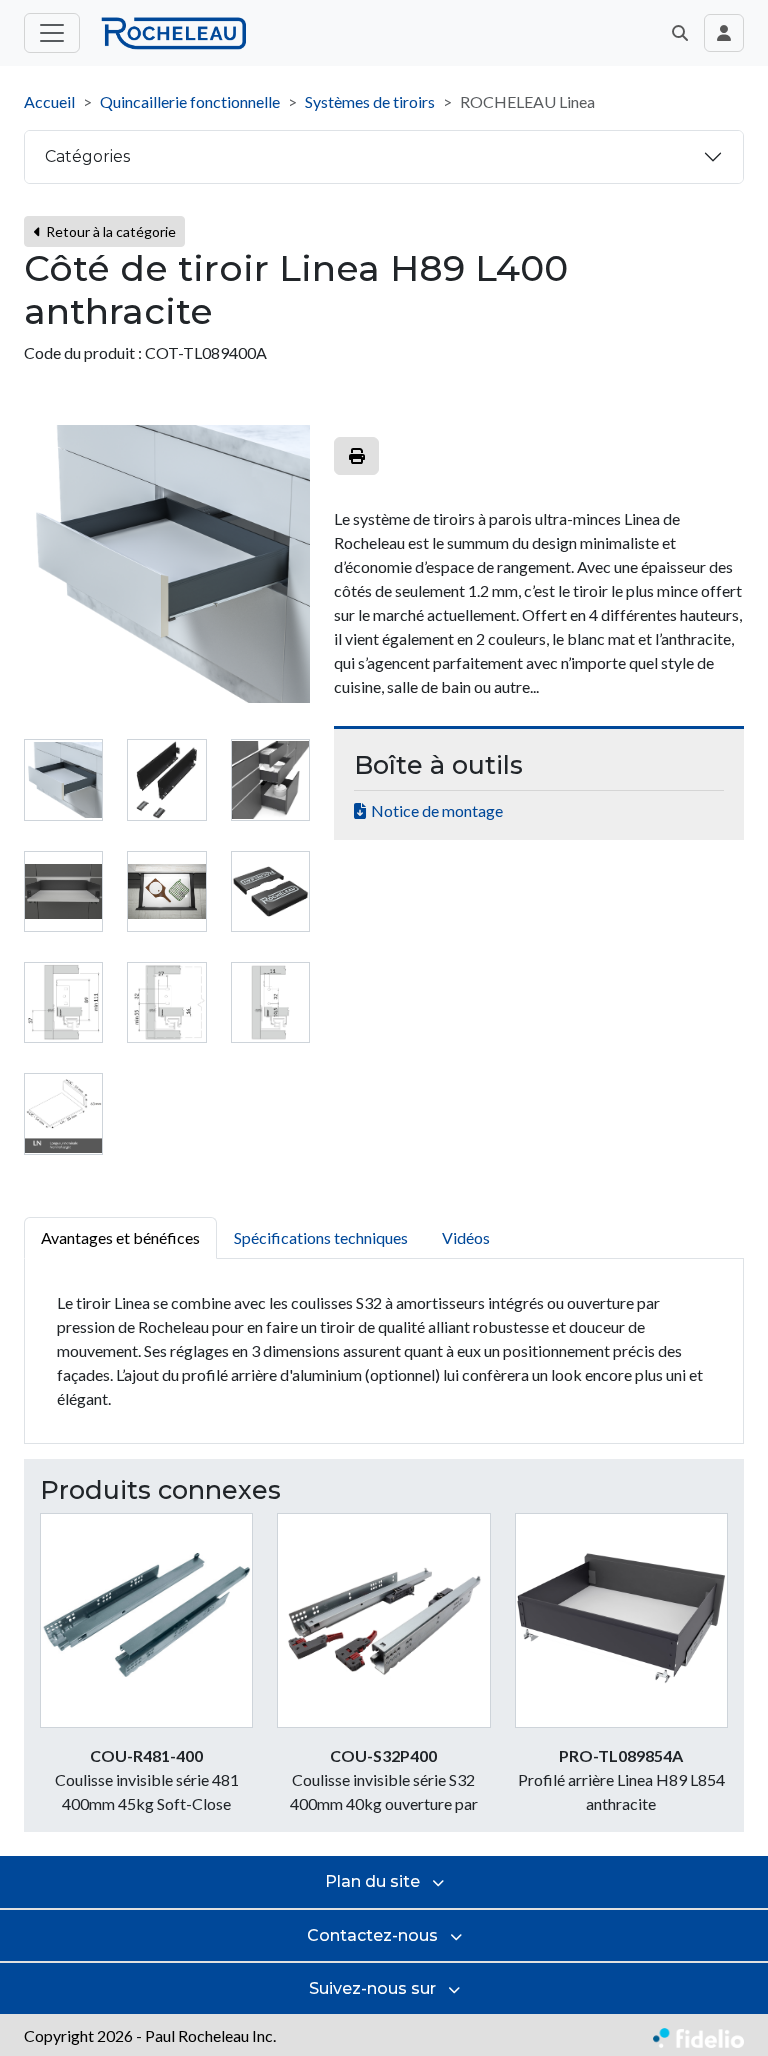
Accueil (49, 101)
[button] (680, 33)
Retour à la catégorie (109, 231)
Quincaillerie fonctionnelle (190, 101)
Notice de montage (437, 810)
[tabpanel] (384, 1351)
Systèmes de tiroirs (370, 101)
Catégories (87, 156)
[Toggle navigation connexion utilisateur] (724, 33)
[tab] (63, 779)
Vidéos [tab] (466, 1237)
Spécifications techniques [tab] (321, 1237)
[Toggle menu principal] (52, 33)
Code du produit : (83, 352)
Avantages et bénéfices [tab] (120, 1237)
